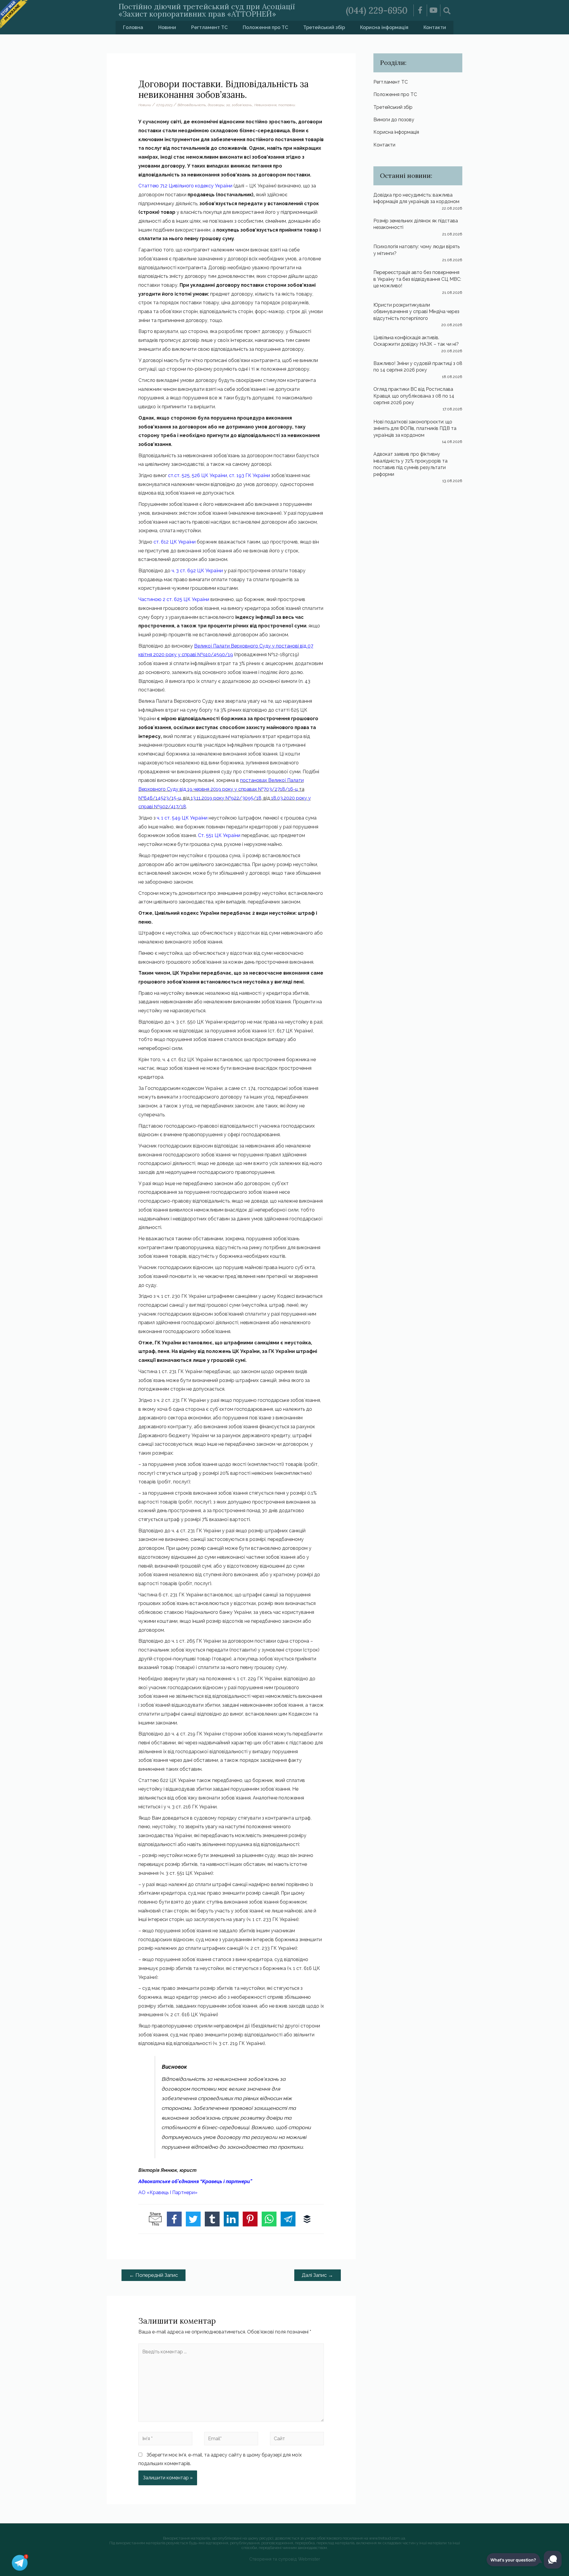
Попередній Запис (154, 2275)
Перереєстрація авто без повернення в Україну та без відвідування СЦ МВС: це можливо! (417, 279)
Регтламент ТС (209, 27)
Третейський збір (324, 27)
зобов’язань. (242, 105)
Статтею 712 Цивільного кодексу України (185, 186)
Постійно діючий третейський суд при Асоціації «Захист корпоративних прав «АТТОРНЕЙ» (207, 10)
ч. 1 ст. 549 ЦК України (182, 818)
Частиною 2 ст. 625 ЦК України (174, 599)
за (228, 105)
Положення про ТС (265, 27)
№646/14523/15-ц (160, 798)
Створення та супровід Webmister (285, 2559)
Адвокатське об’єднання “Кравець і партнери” (195, 2182)
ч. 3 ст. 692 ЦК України (197, 571)
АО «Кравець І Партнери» (168, 2192)
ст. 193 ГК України (250, 475)
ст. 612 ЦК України (175, 542)
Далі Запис (317, 2275)
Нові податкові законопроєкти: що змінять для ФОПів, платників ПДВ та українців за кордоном (415, 428)
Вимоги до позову (394, 120)
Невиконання (265, 105)
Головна (133, 27)
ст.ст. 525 (179, 475)
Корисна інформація (384, 27)
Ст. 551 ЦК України (219, 835)
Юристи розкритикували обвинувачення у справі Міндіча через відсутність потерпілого (416, 312)
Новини (167, 27)
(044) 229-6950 (377, 10)
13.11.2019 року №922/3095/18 (226, 798)
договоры (216, 105)
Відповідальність (192, 105)
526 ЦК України (209, 475)
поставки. (287, 105)
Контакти (435, 27)
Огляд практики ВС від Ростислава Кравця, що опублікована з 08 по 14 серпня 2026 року (414, 396)
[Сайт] (297, 2439)
